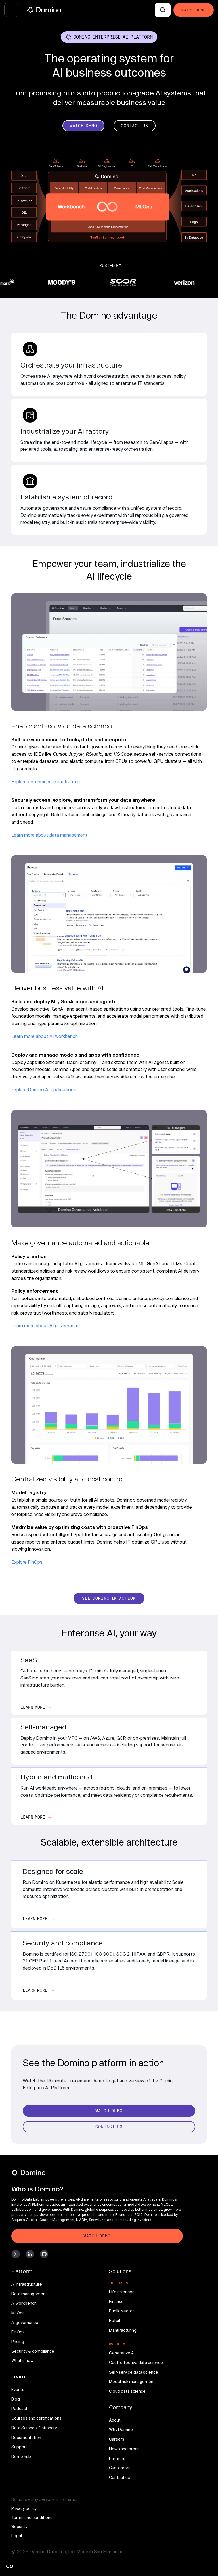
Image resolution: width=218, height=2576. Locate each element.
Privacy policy (24, 2508)
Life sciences (122, 2292)
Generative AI (122, 2353)
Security (19, 2526)
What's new (22, 2360)
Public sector (121, 2311)
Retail (114, 2320)
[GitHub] (44, 2254)
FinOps (18, 2332)
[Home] (44, 10)
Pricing (18, 2341)
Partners (117, 2458)
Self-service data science (134, 2372)
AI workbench (24, 2303)
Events (18, 2389)
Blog (16, 2399)
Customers (120, 2468)
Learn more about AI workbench (45, 1036)
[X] (16, 2254)
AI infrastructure (27, 2284)
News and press (124, 2449)
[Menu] (11, 10)
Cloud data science (127, 2391)
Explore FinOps (27, 1562)
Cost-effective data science (136, 2362)
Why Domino (121, 2429)
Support (19, 2447)
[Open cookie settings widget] (10, 2566)
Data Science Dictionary (34, 2428)
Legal (17, 2536)
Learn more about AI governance (45, 1325)
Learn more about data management (49, 835)
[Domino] (97, 2173)
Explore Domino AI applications (44, 1089)
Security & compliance (33, 2351)
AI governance (25, 2322)
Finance (116, 2301)
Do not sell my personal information (45, 2499)
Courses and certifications (36, 2418)
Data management (29, 2294)
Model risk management (132, 2381)
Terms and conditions (32, 2517)
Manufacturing (123, 2330)
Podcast (19, 2408)
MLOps (18, 2313)
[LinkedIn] (30, 2254)
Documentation (26, 2437)
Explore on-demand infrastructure (46, 781)
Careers (117, 2439)
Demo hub (21, 2456)
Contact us (120, 2477)
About (115, 2420)
